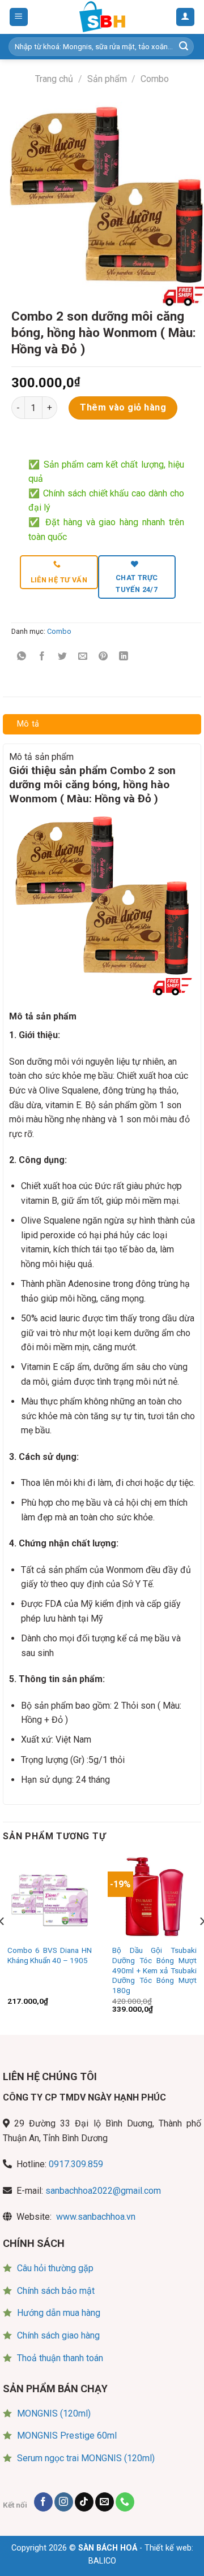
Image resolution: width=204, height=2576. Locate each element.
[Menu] (19, 17)
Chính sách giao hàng (58, 2335)
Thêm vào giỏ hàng (123, 407)
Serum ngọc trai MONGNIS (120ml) (86, 2458)
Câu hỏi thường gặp (55, 2268)
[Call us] (125, 2502)
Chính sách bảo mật (56, 2291)
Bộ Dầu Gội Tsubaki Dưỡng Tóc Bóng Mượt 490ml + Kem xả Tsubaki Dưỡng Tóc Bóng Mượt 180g (154, 1970)
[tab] (102, 724)
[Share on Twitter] (63, 657)
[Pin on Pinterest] (103, 657)
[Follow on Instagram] (64, 2502)
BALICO (102, 2561)
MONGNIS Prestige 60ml (67, 2435)
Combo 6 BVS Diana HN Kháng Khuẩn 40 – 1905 (50, 1955)
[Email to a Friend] (83, 657)
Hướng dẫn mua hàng (59, 2313)
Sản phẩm (107, 79)
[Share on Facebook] (42, 657)
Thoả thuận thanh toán (60, 2358)
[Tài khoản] (186, 17)
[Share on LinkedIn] (124, 657)
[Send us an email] (105, 2502)
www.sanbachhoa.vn (96, 2217)
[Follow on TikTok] (84, 2502)
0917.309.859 (76, 2164)
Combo (155, 79)
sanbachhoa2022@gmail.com (103, 2191)
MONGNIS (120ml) (54, 2413)
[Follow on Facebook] (43, 2502)
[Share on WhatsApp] (22, 657)
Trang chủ (54, 79)
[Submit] (184, 47)
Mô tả (28, 724)
